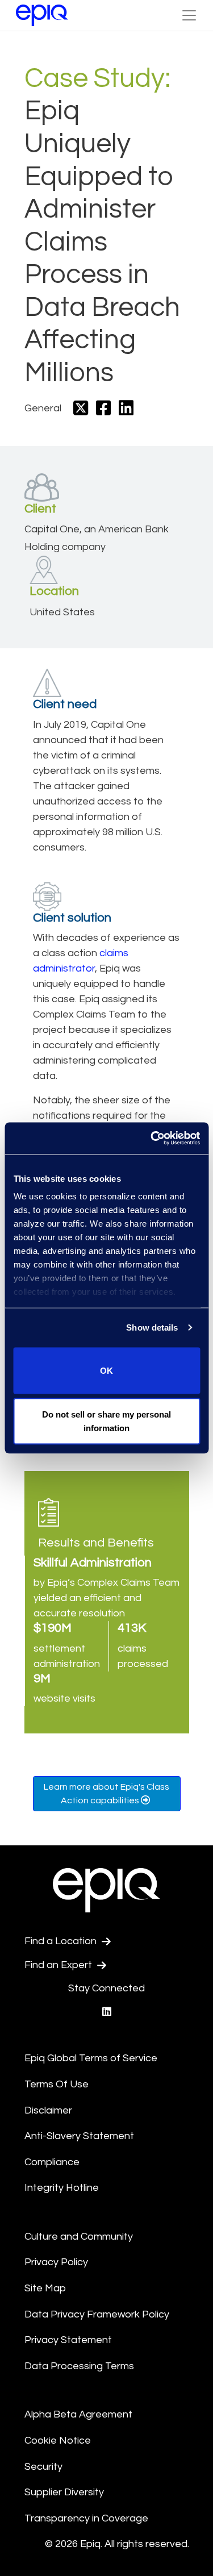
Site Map (45, 2288)
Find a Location (62, 1941)
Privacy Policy (56, 2262)
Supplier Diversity (64, 2492)
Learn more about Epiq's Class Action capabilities (106, 1794)
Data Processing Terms (79, 2366)
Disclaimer (48, 2110)
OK (106, 1370)
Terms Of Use (57, 2084)
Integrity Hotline (62, 2188)
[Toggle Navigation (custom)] (189, 15)
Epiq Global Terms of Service (91, 2058)
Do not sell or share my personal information (106, 1421)
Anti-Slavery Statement (79, 2136)
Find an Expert (59, 1965)
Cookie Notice (58, 2440)
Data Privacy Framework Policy (97, 2314)
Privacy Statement (68, 2340)
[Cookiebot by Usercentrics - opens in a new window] (152, 1139)
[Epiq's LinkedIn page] (107, 2012)
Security (43, 2467)
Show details (152, 1327)
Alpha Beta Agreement (78, 2414)
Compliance (52, 2162)
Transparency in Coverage (86, 2518)
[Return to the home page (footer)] (42, 15)
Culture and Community (79, 2237)
